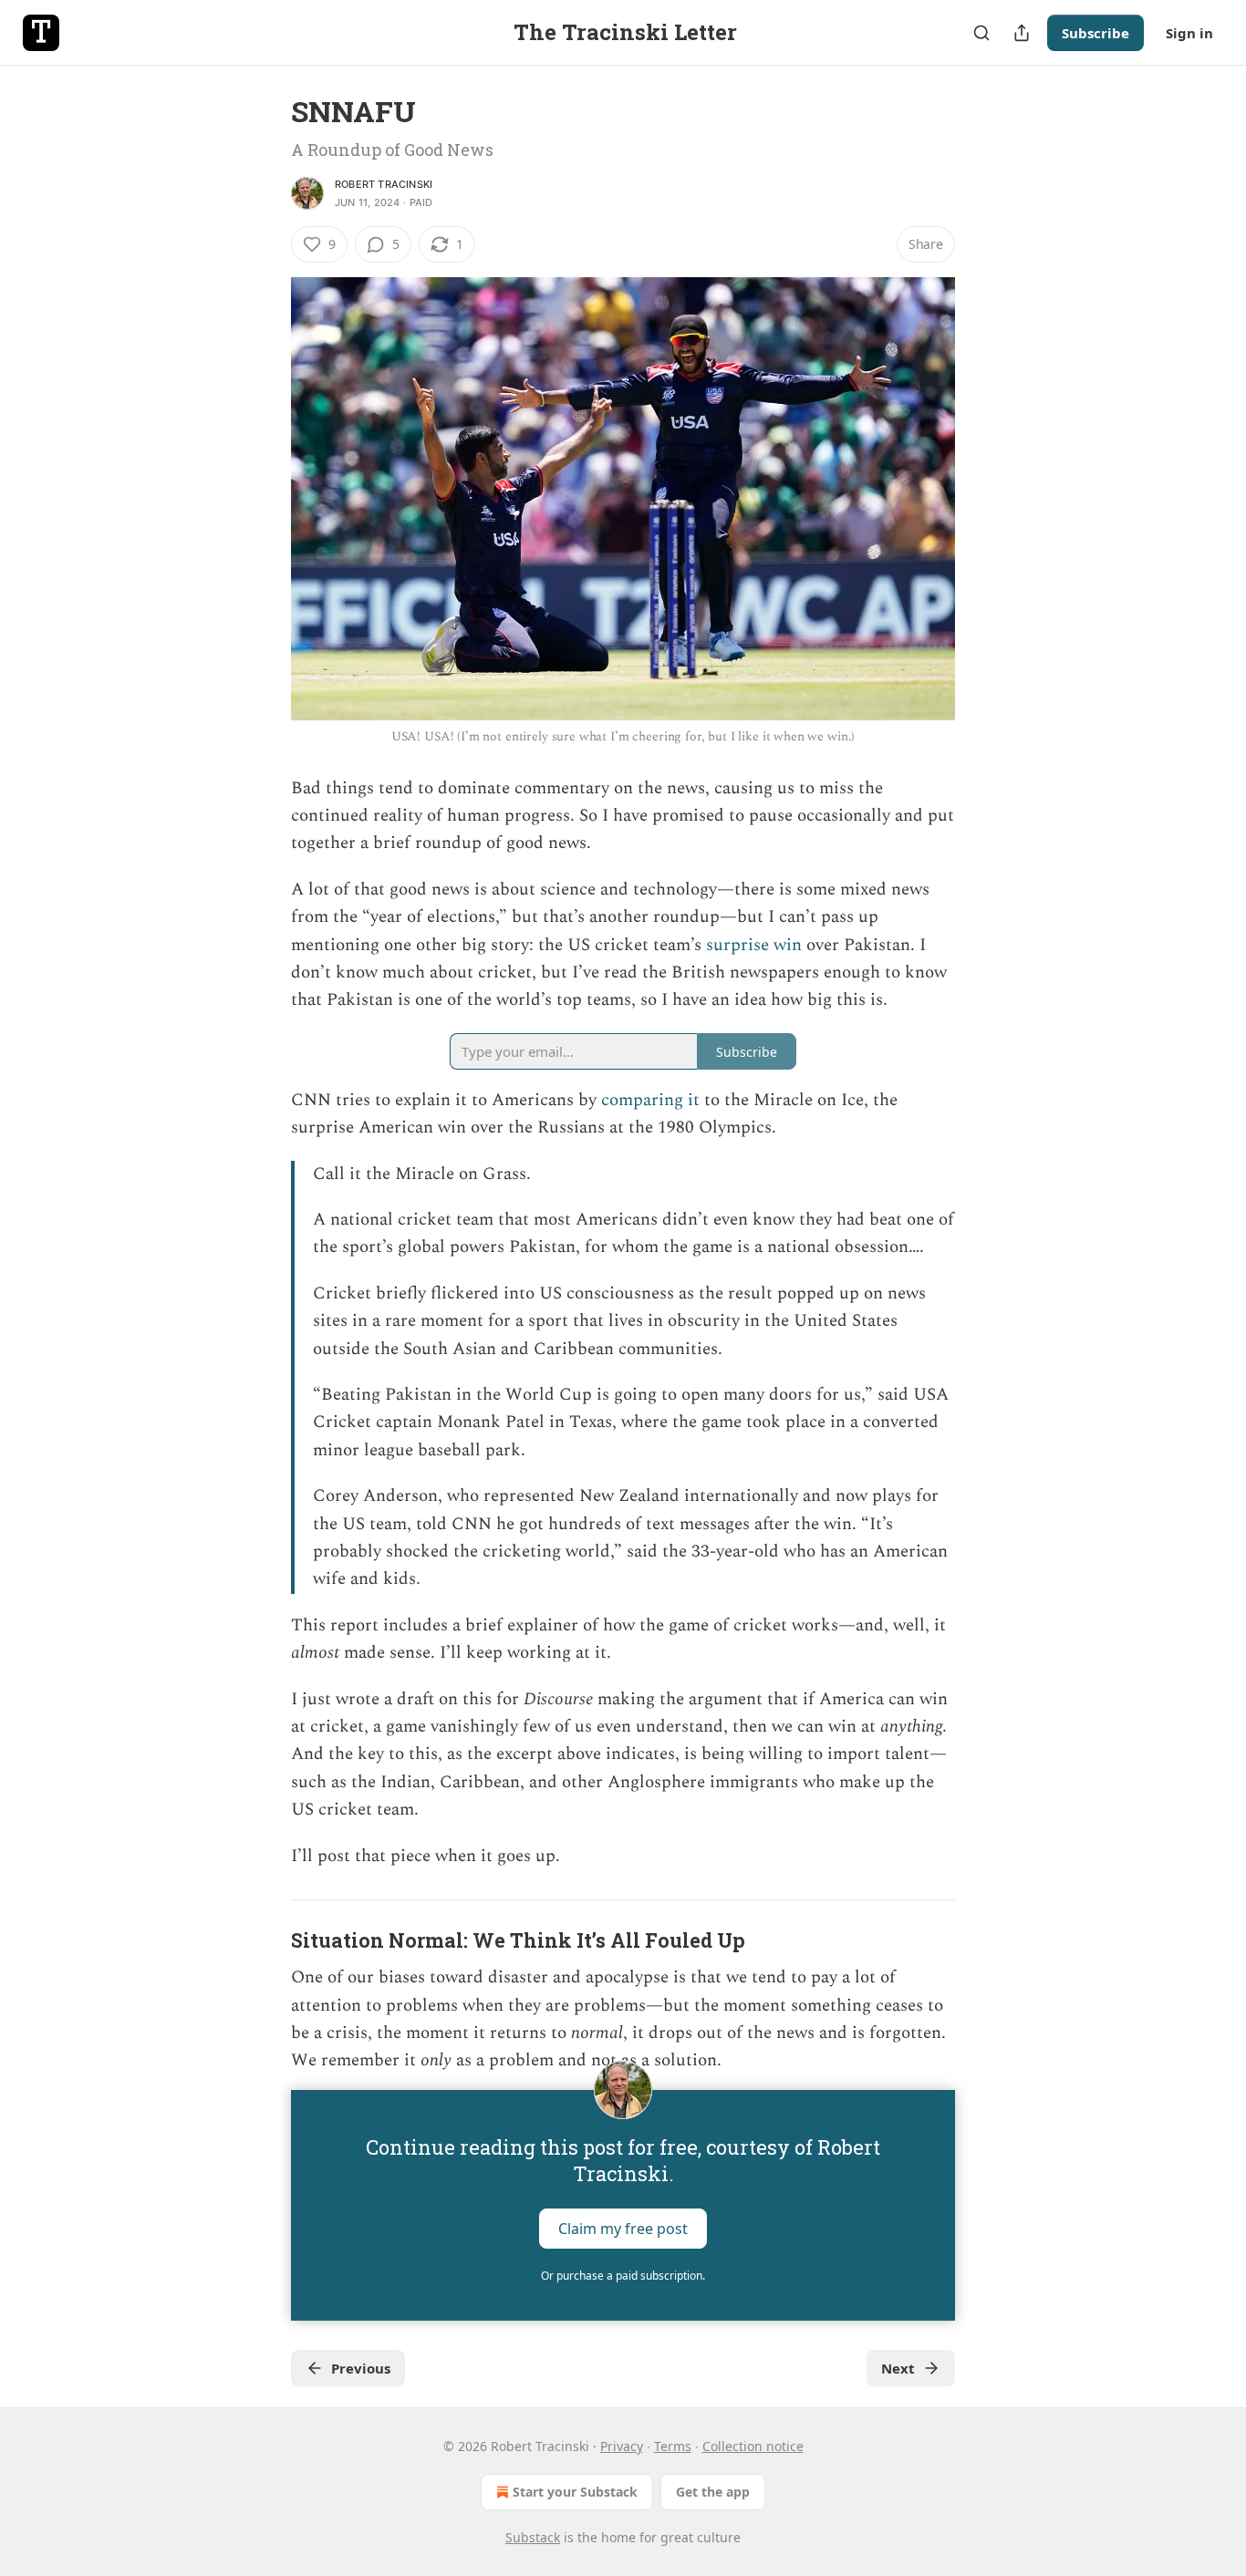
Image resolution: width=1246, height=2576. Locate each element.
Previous (361, 2368)
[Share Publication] (1022, 33)
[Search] (981, 33)
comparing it (650, 1100)
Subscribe (1095, 33)
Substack (533, 2537)
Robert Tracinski (384, 184)
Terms (673, 2446)
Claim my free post (623, 2228)
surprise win (754, 945)
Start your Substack (575, 2492)
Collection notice (753, 2446)
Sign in (1189, 33)
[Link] (265, 1941)
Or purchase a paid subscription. (623, 2276)
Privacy (622, 2446)
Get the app (713, 2492)
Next (898, 2368)
